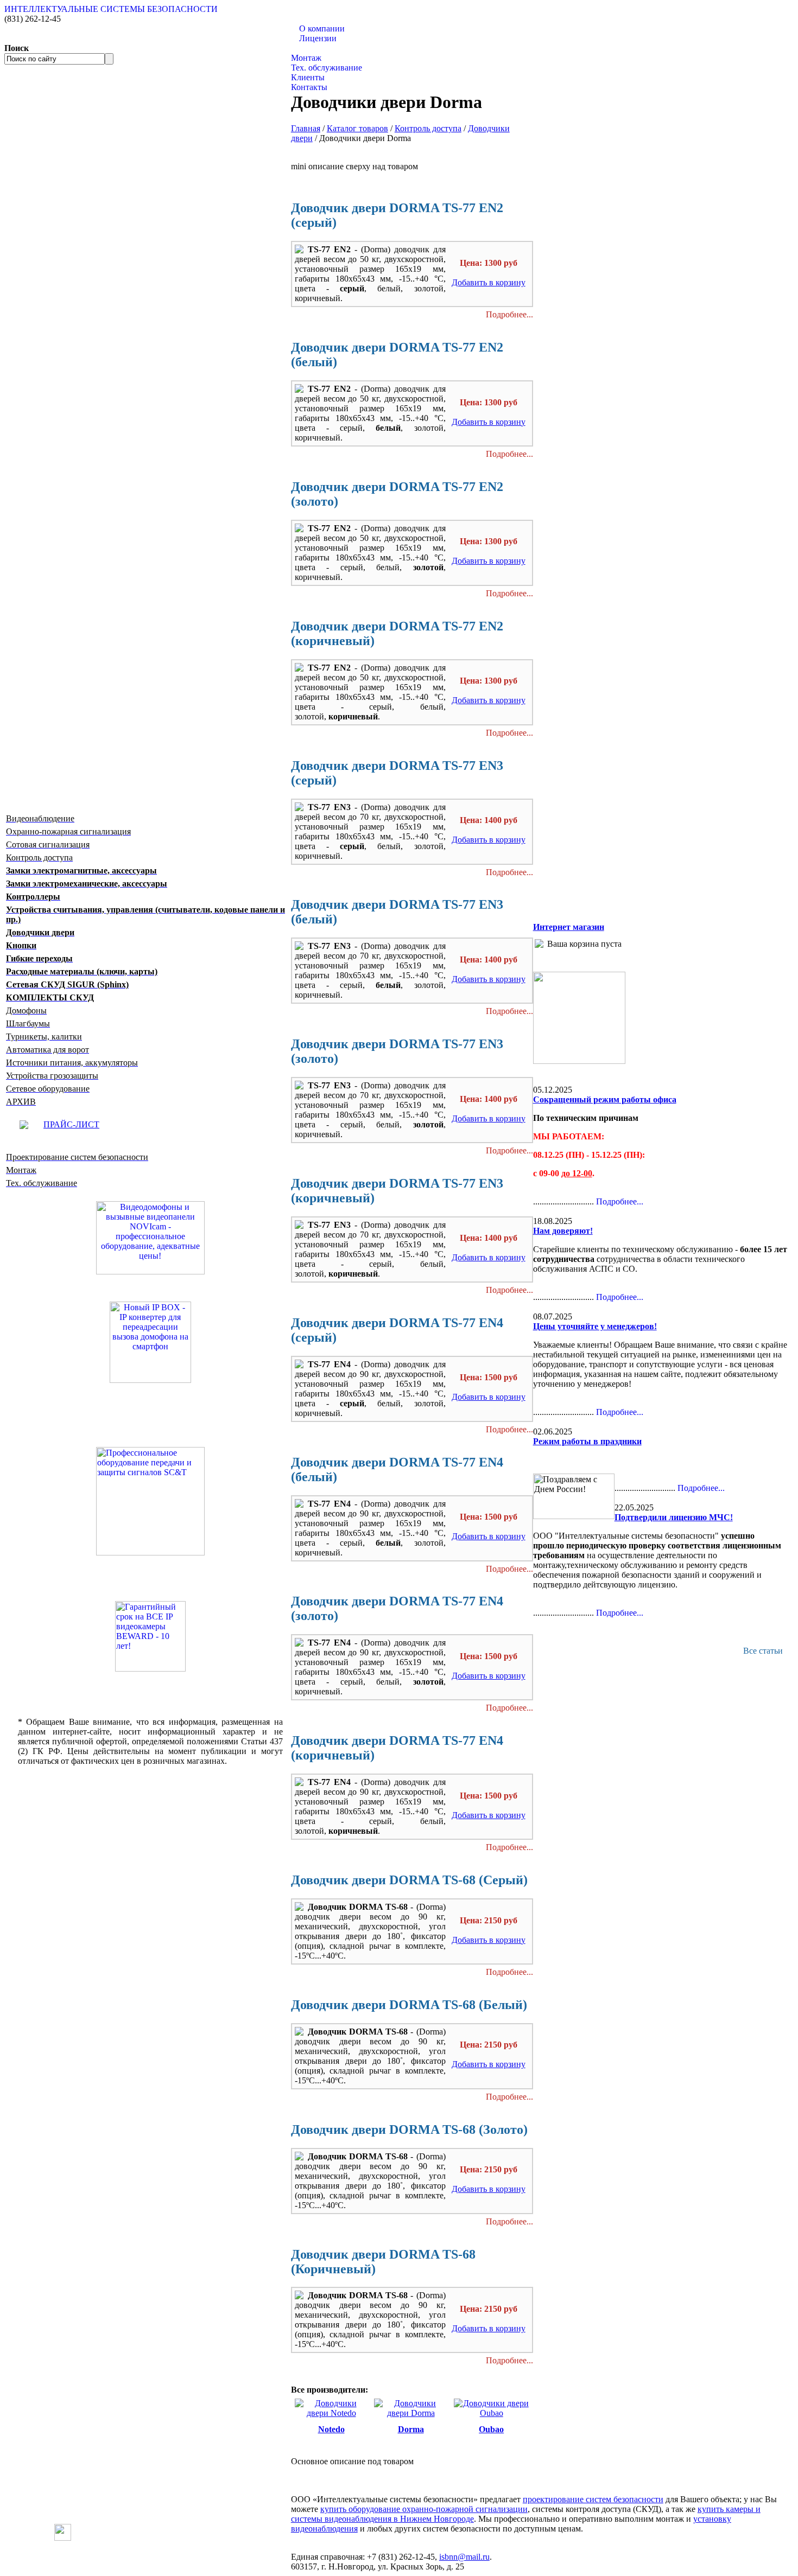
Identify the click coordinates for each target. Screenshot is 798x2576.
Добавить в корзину (489, 282)
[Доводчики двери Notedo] (331, 2413)
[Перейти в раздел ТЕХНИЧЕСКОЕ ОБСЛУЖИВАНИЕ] (579, 1061)
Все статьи (763, 1651)
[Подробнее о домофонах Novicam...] (150, 1237)
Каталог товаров (322, 48)
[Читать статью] (150, 1636)
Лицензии (318, 38)
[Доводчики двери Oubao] (492, 2413)
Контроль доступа (428, 128)
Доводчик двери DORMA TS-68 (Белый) (409, 2005)
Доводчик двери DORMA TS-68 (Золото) (409, 2129)
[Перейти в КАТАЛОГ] (150, 1501)
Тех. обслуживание (327, 68)
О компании (322, 28)
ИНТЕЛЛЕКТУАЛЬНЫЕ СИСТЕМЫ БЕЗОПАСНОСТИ (111, 9)
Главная (306, 128)
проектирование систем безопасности (593, 2499)
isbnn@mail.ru (464, 2557)
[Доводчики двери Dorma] (410, 2413)
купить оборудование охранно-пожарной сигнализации (424, 2509)
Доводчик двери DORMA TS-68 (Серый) (409, 1880)
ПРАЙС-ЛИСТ (71, 1124)
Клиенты (308, 77)
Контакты (309, 87)
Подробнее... (509, 314)
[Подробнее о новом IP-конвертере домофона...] (150, 1341)
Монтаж (306, 58)
